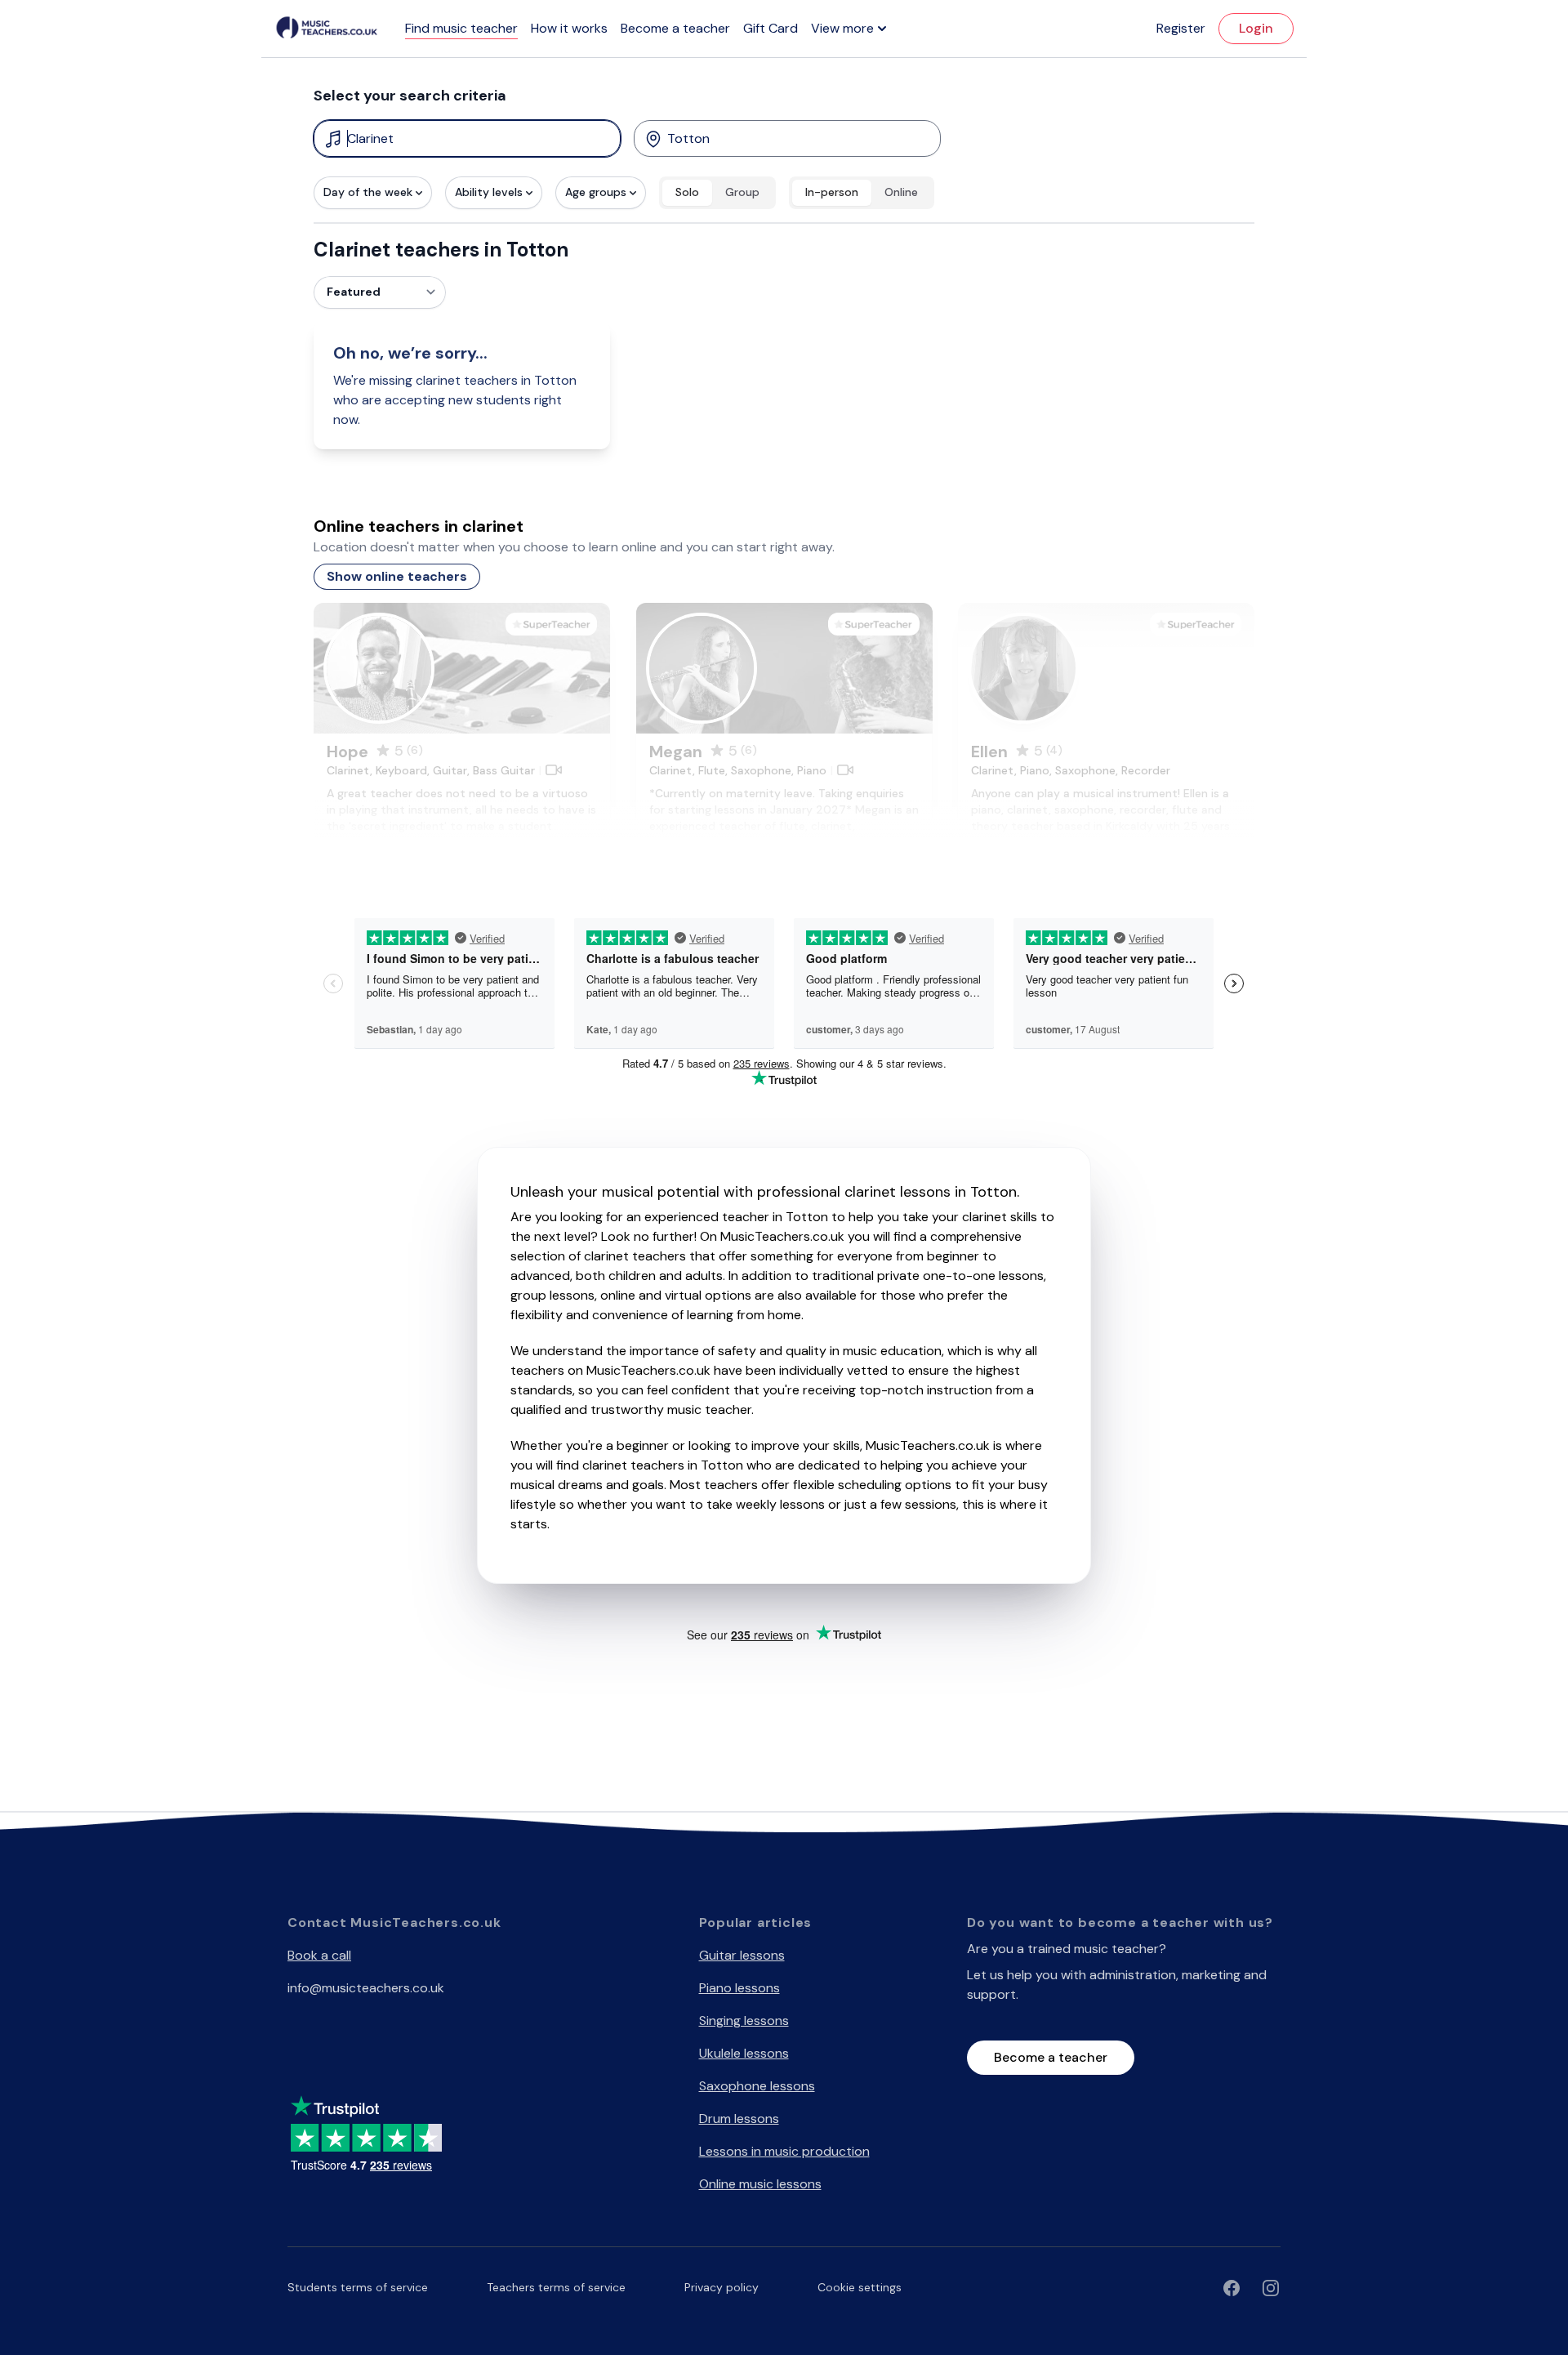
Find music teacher (461, 28)
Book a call (319, 1955)
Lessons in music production (784, 2151)
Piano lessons (739, 1988)
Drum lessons (739, 2119)
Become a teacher (675, 28)
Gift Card (771, 28)
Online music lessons (760, 2184)
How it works (569, 28)
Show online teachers (397, 576)
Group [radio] (742, 192)
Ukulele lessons (744, 2053)
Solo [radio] (687, 192)
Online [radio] (901, 192)
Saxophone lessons (757, 2086)
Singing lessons (744, 2020)
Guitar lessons (742, 1955)
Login (1256, 28)
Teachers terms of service (556, 2287)
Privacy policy (722, 2287)
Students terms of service (358, 2287)
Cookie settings (860, 2287)
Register (1181, 28)
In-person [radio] (832, 192)
